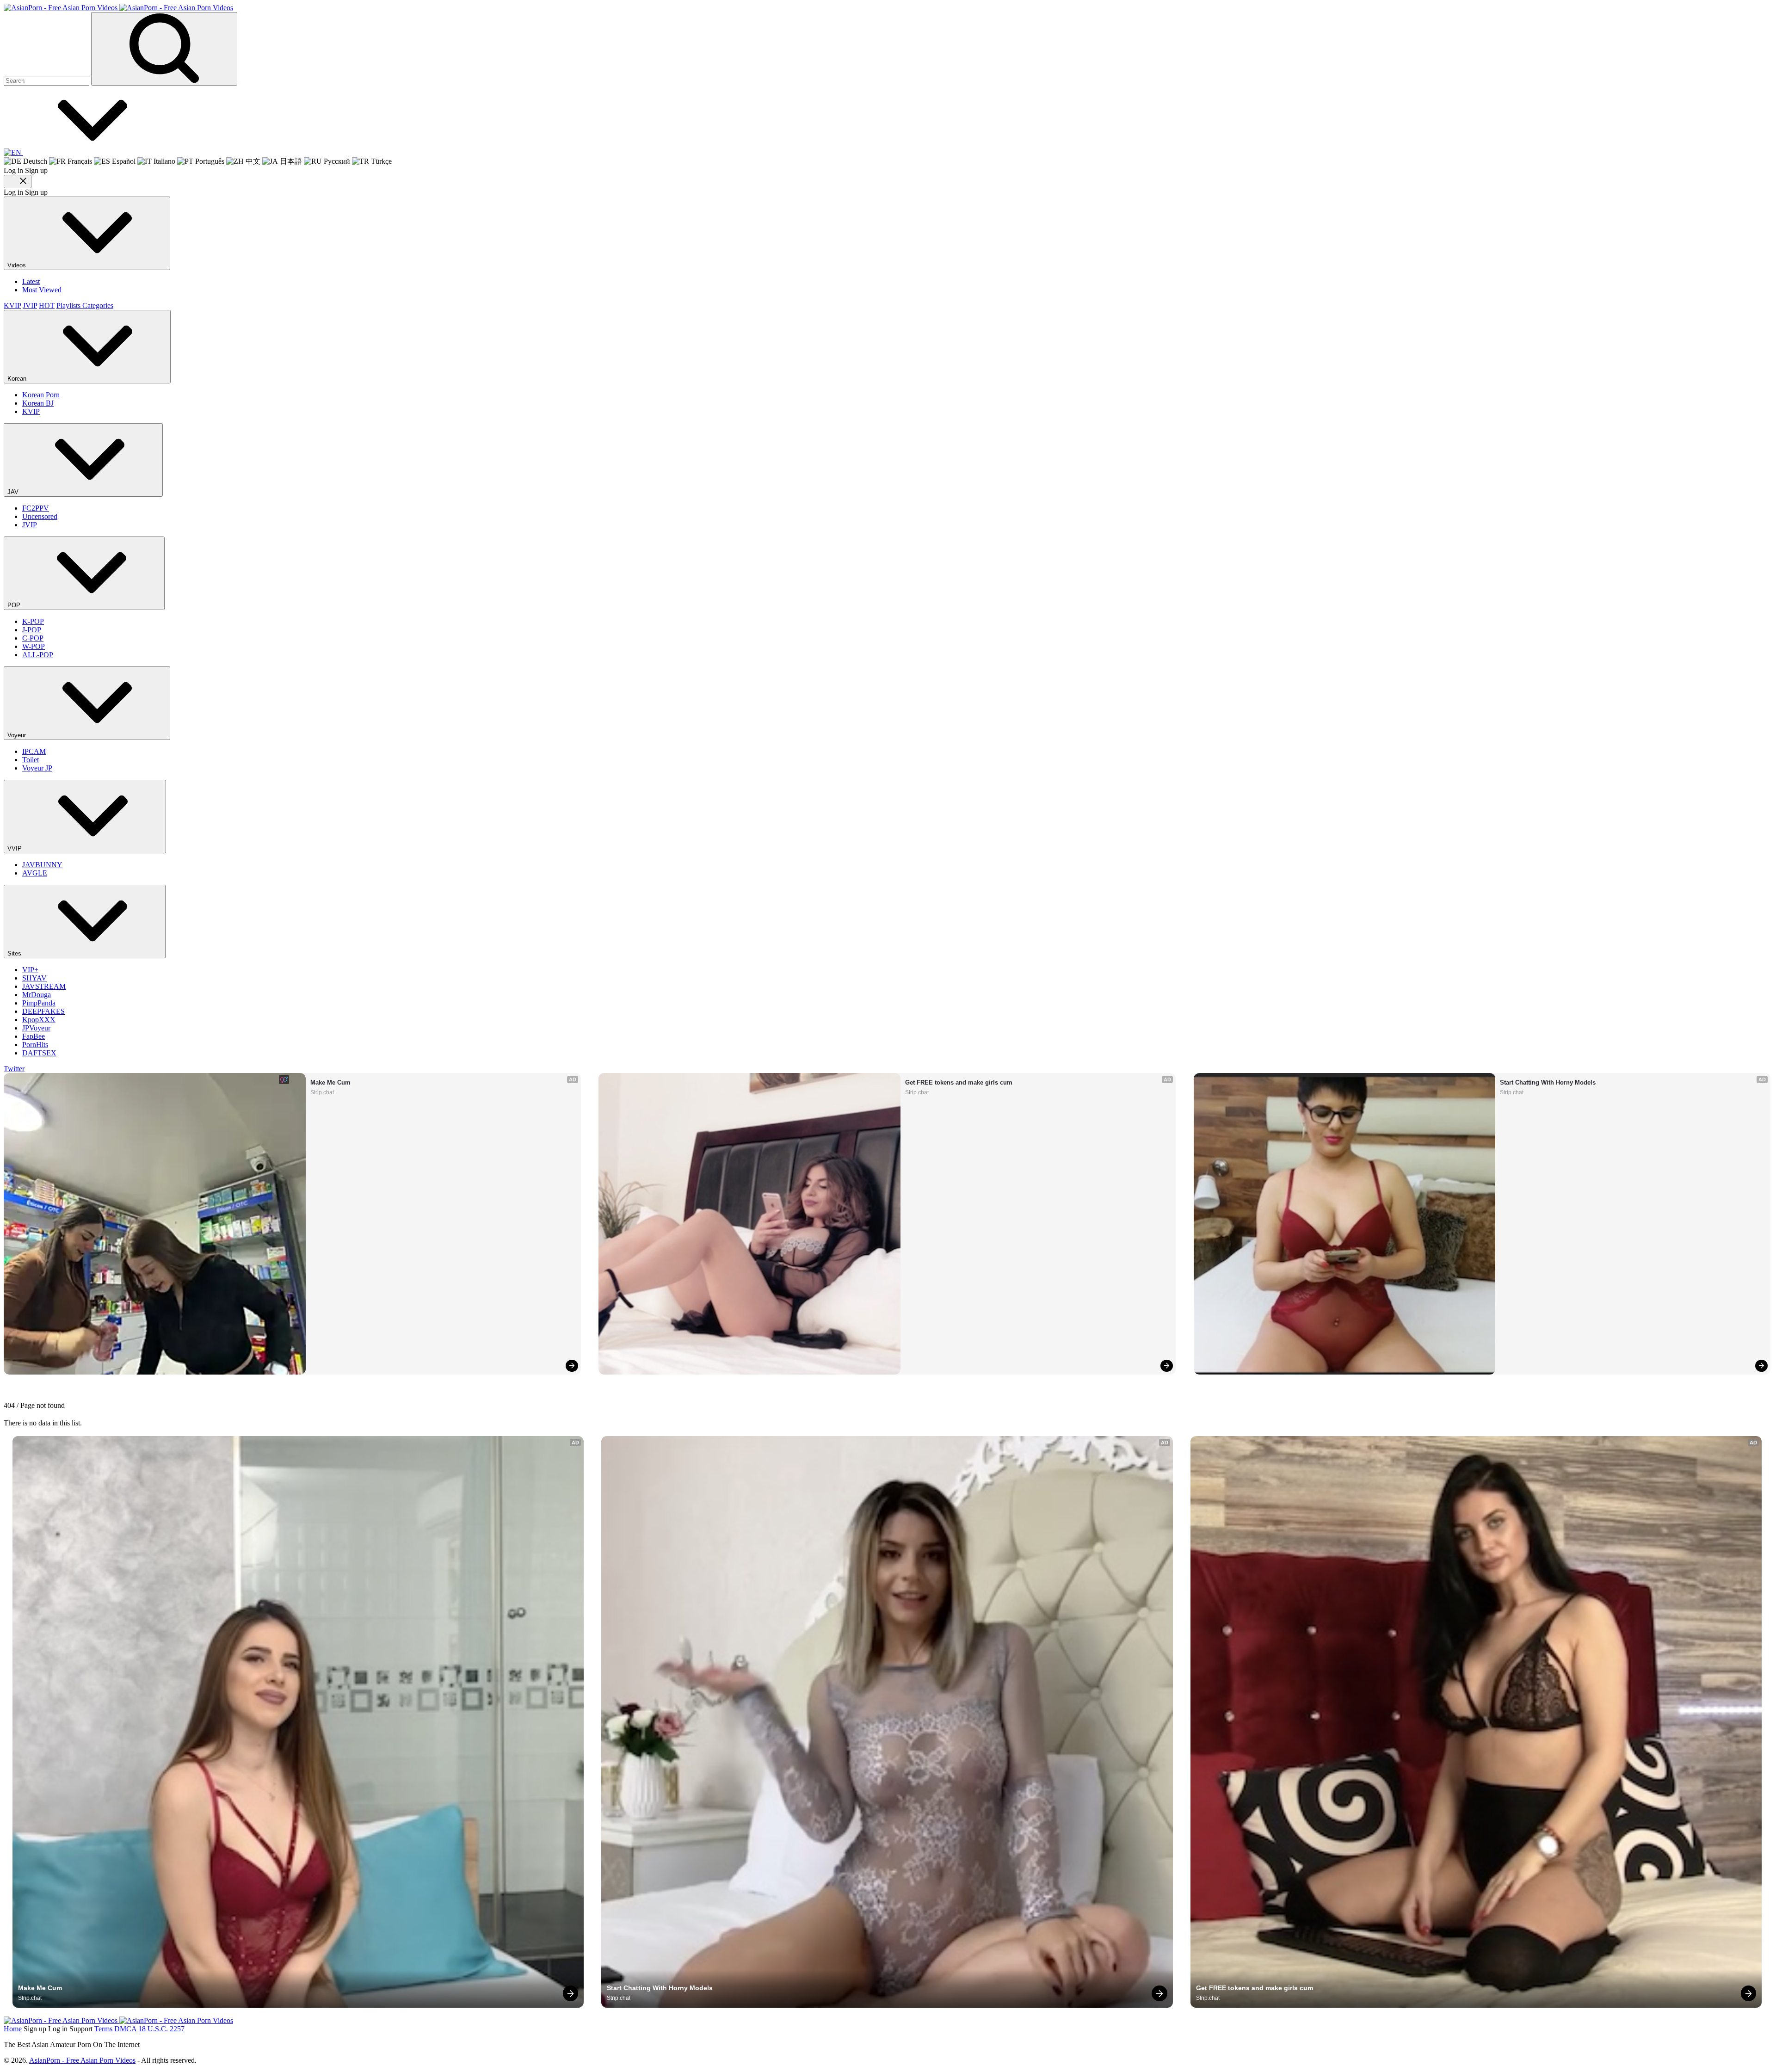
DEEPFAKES (43, 1011)
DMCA (125, 2029)
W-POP (34, 646)
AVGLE (35, 873)
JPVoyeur (36, 1028)
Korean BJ (38, 403)
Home (13, 2029)
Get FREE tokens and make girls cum (959, 1082)
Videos (18, 265)
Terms (103, 2029)
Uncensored (40, 516)
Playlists (69, 305)
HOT (47, 305)
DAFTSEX (39, 1053)
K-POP (33, 621)
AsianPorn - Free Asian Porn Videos (82, 2060)
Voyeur (18, 735)
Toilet (31, 760)
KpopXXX (39, 1020)
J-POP (32, 630)
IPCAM (34, 751)
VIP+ (30, 970)
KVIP (12, 305)
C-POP (33, 638)
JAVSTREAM (44, 986)
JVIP (30, 305)
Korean (18, 379)
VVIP (15, 848)
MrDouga (37, 995)
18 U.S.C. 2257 (161, 2029)
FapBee (34, 1036)
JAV (14, 492)
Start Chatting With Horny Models (1548, 1082)
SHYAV (34, 978)
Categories (98, 305)
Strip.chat (322, 1092)
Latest (31, 281)
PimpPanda (39, 1003)
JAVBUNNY (42, 865)
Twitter (14, 1069)
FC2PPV (36, 508)
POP (15, 605)
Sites (15, 953)
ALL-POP (38, 655)
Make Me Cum (330, 1082)
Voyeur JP (37, 768)
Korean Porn (41, 395)
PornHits (35, 1045)
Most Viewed (42, 290)
